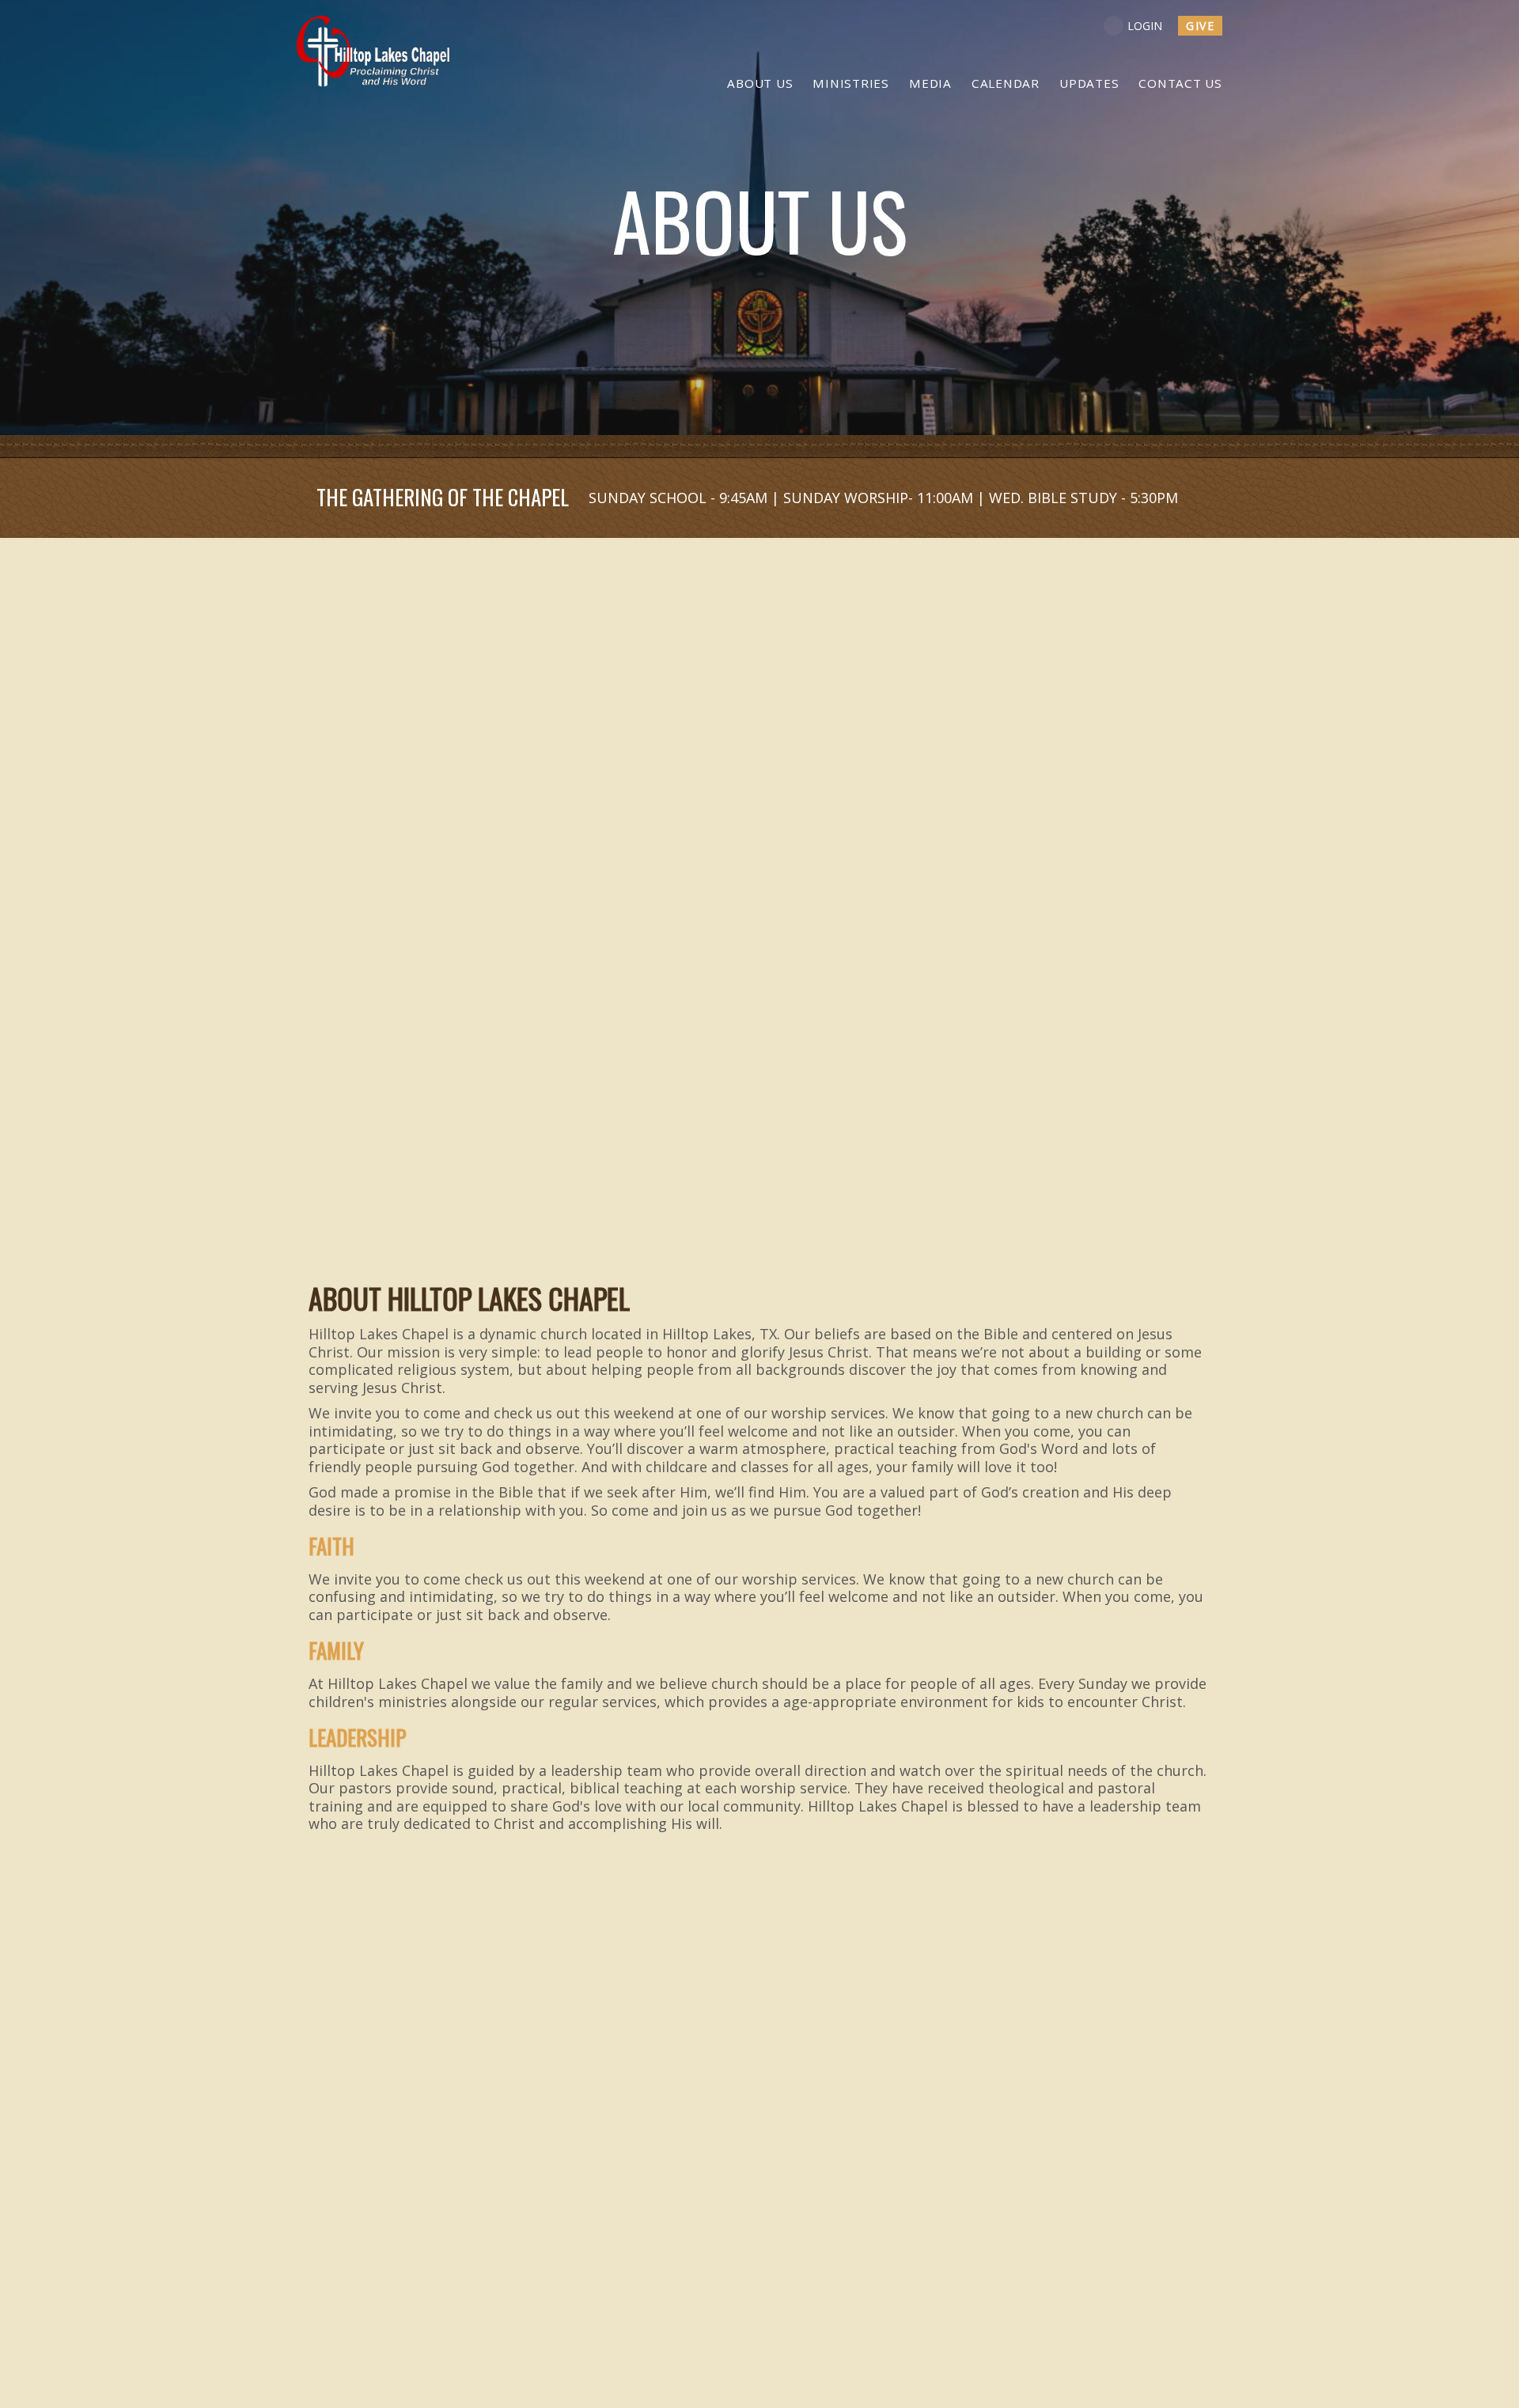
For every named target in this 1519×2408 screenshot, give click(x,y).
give (1200, 26)
